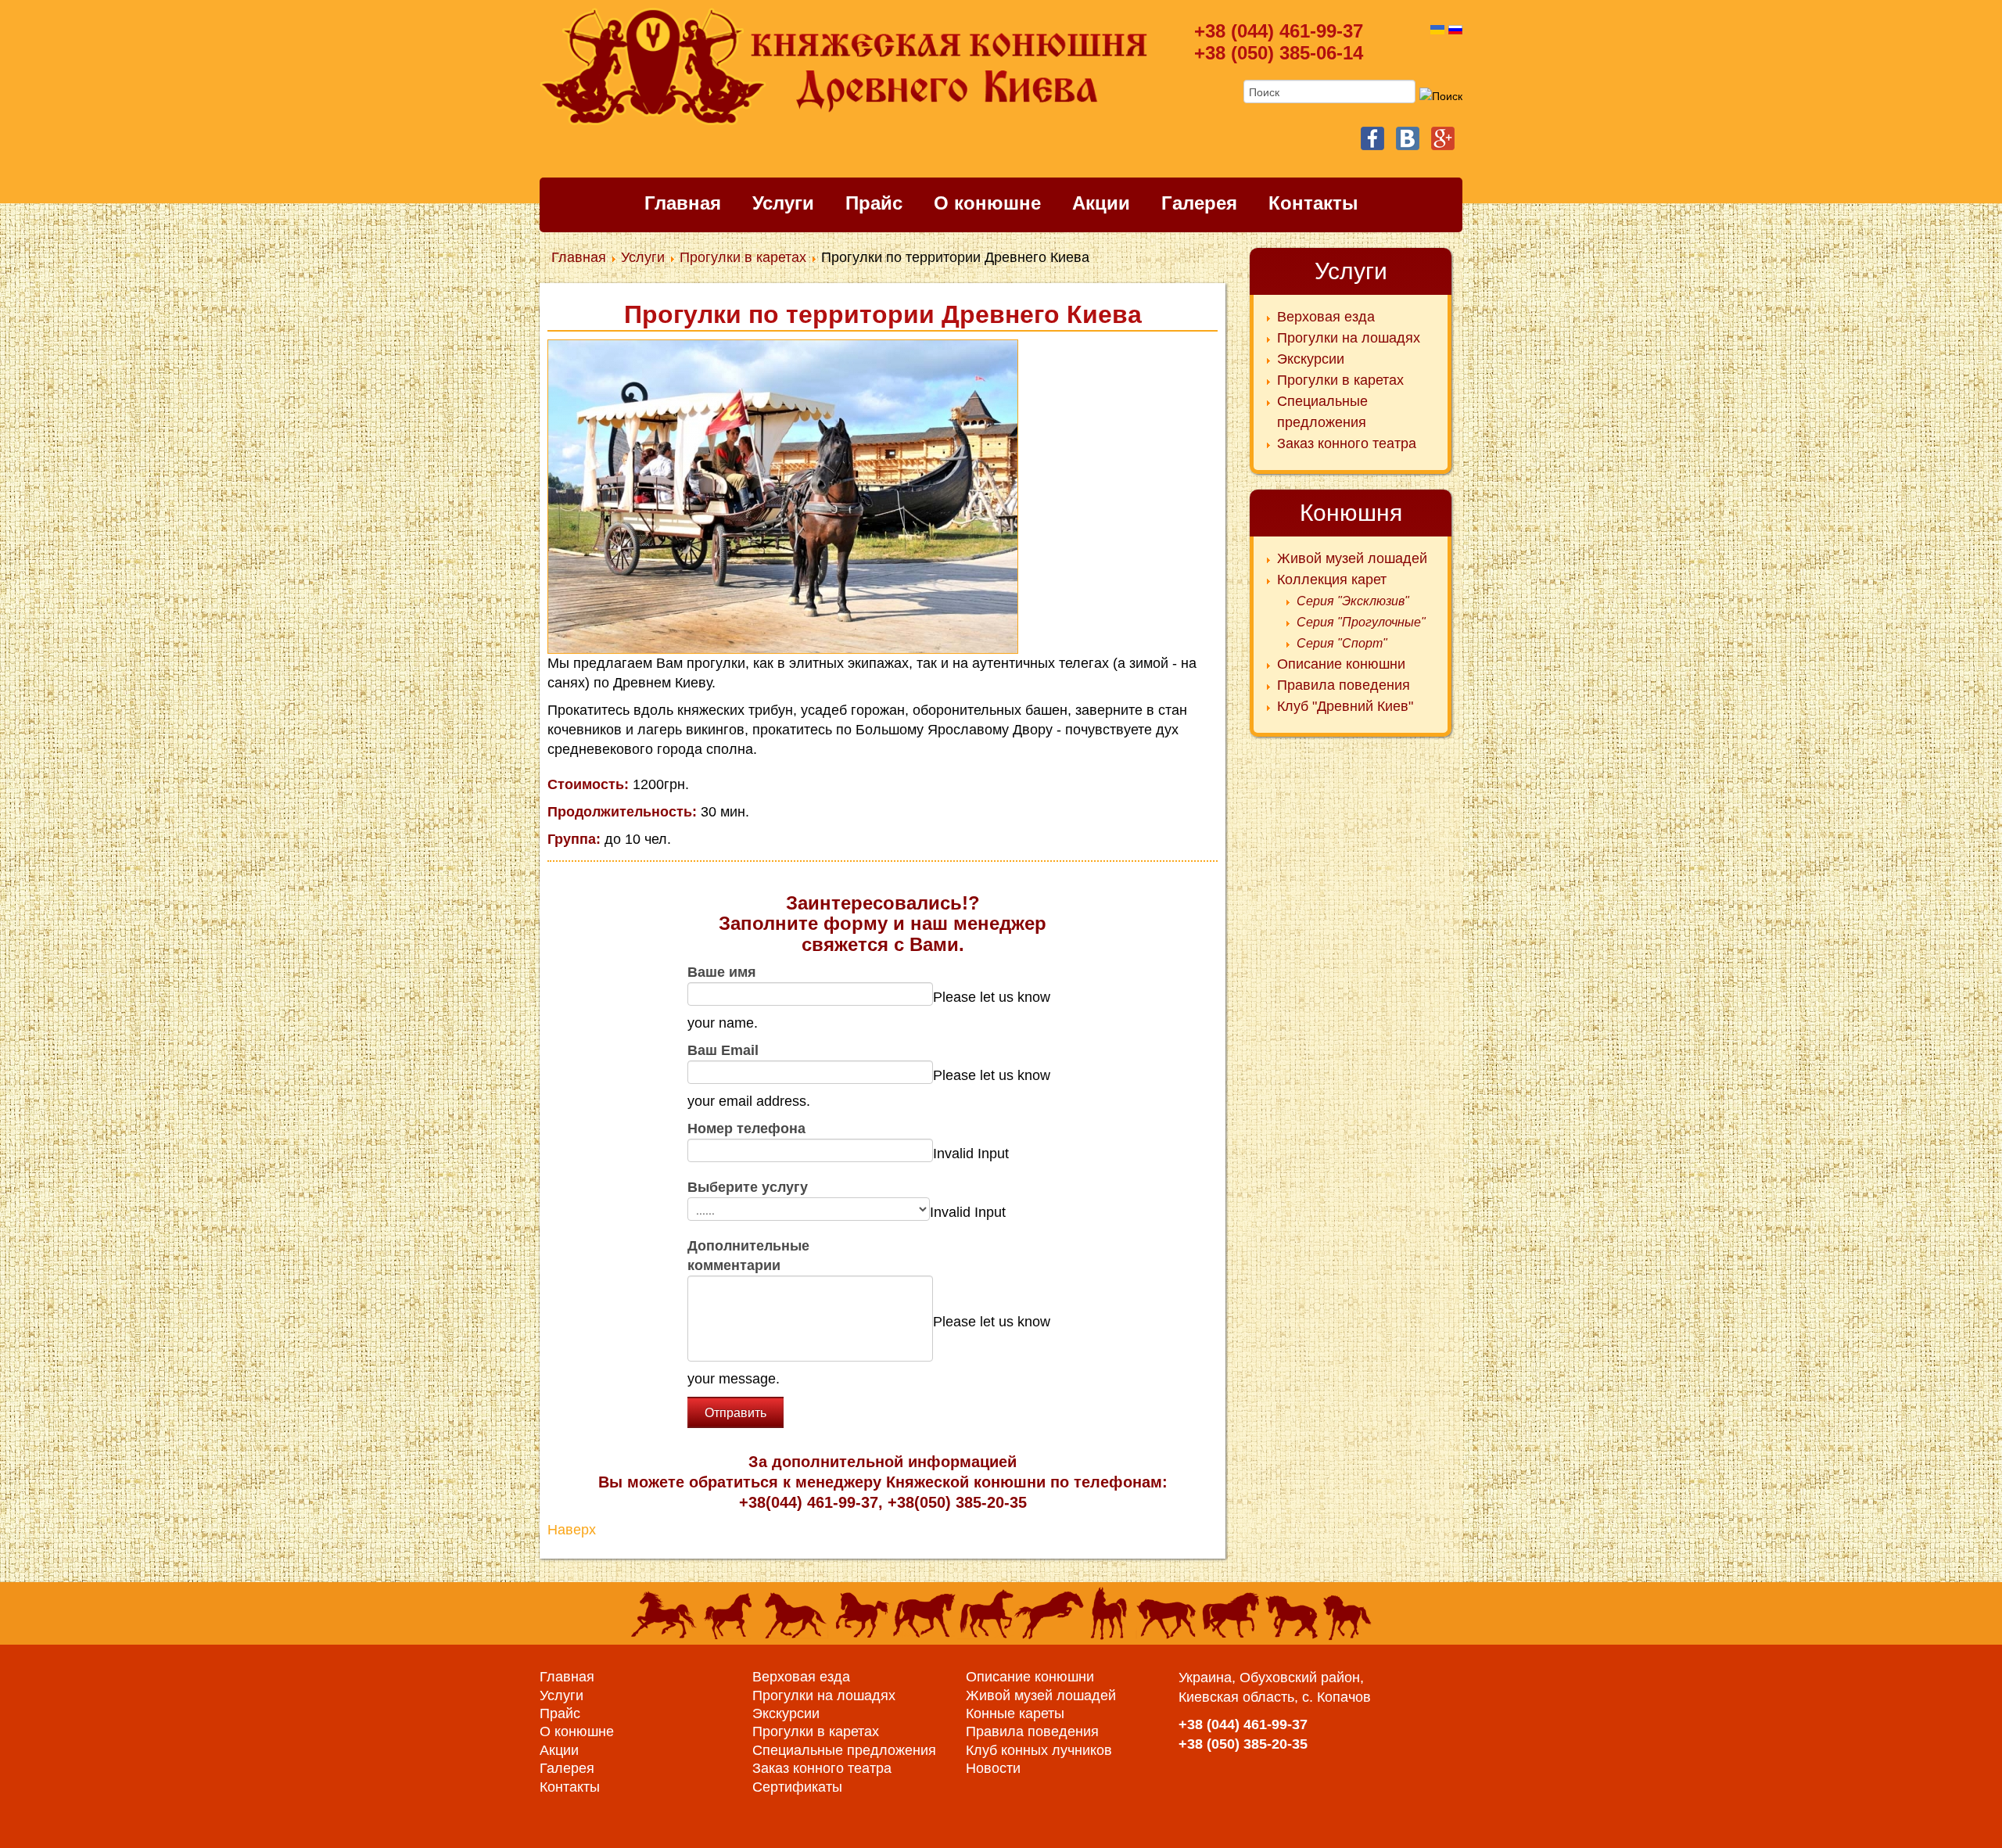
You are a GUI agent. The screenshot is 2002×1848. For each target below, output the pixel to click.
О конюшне (987, 203)
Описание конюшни (1030, 1677)
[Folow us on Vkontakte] (1408, 138)
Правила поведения (1032, 1731)
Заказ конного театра (822, 1768)
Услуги (783, 203)
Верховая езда (801, 1677)
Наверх (572, 1530)
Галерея (1199, 203)
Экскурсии (786, 1713)
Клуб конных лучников (1039, 1750)
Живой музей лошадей (1041, 1695)
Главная (683, 203)
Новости (993, 1768)
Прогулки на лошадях (824, 1695)
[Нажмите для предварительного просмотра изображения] (783, 496)
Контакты (1313, 203)
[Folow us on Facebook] (1372, 138)
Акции (1101, 203)
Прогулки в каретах (816, 1731)
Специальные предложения (844, 1750)
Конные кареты (1015, 1713)
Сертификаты (797, 1787)
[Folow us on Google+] (1443, 138)
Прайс (874, 203)
